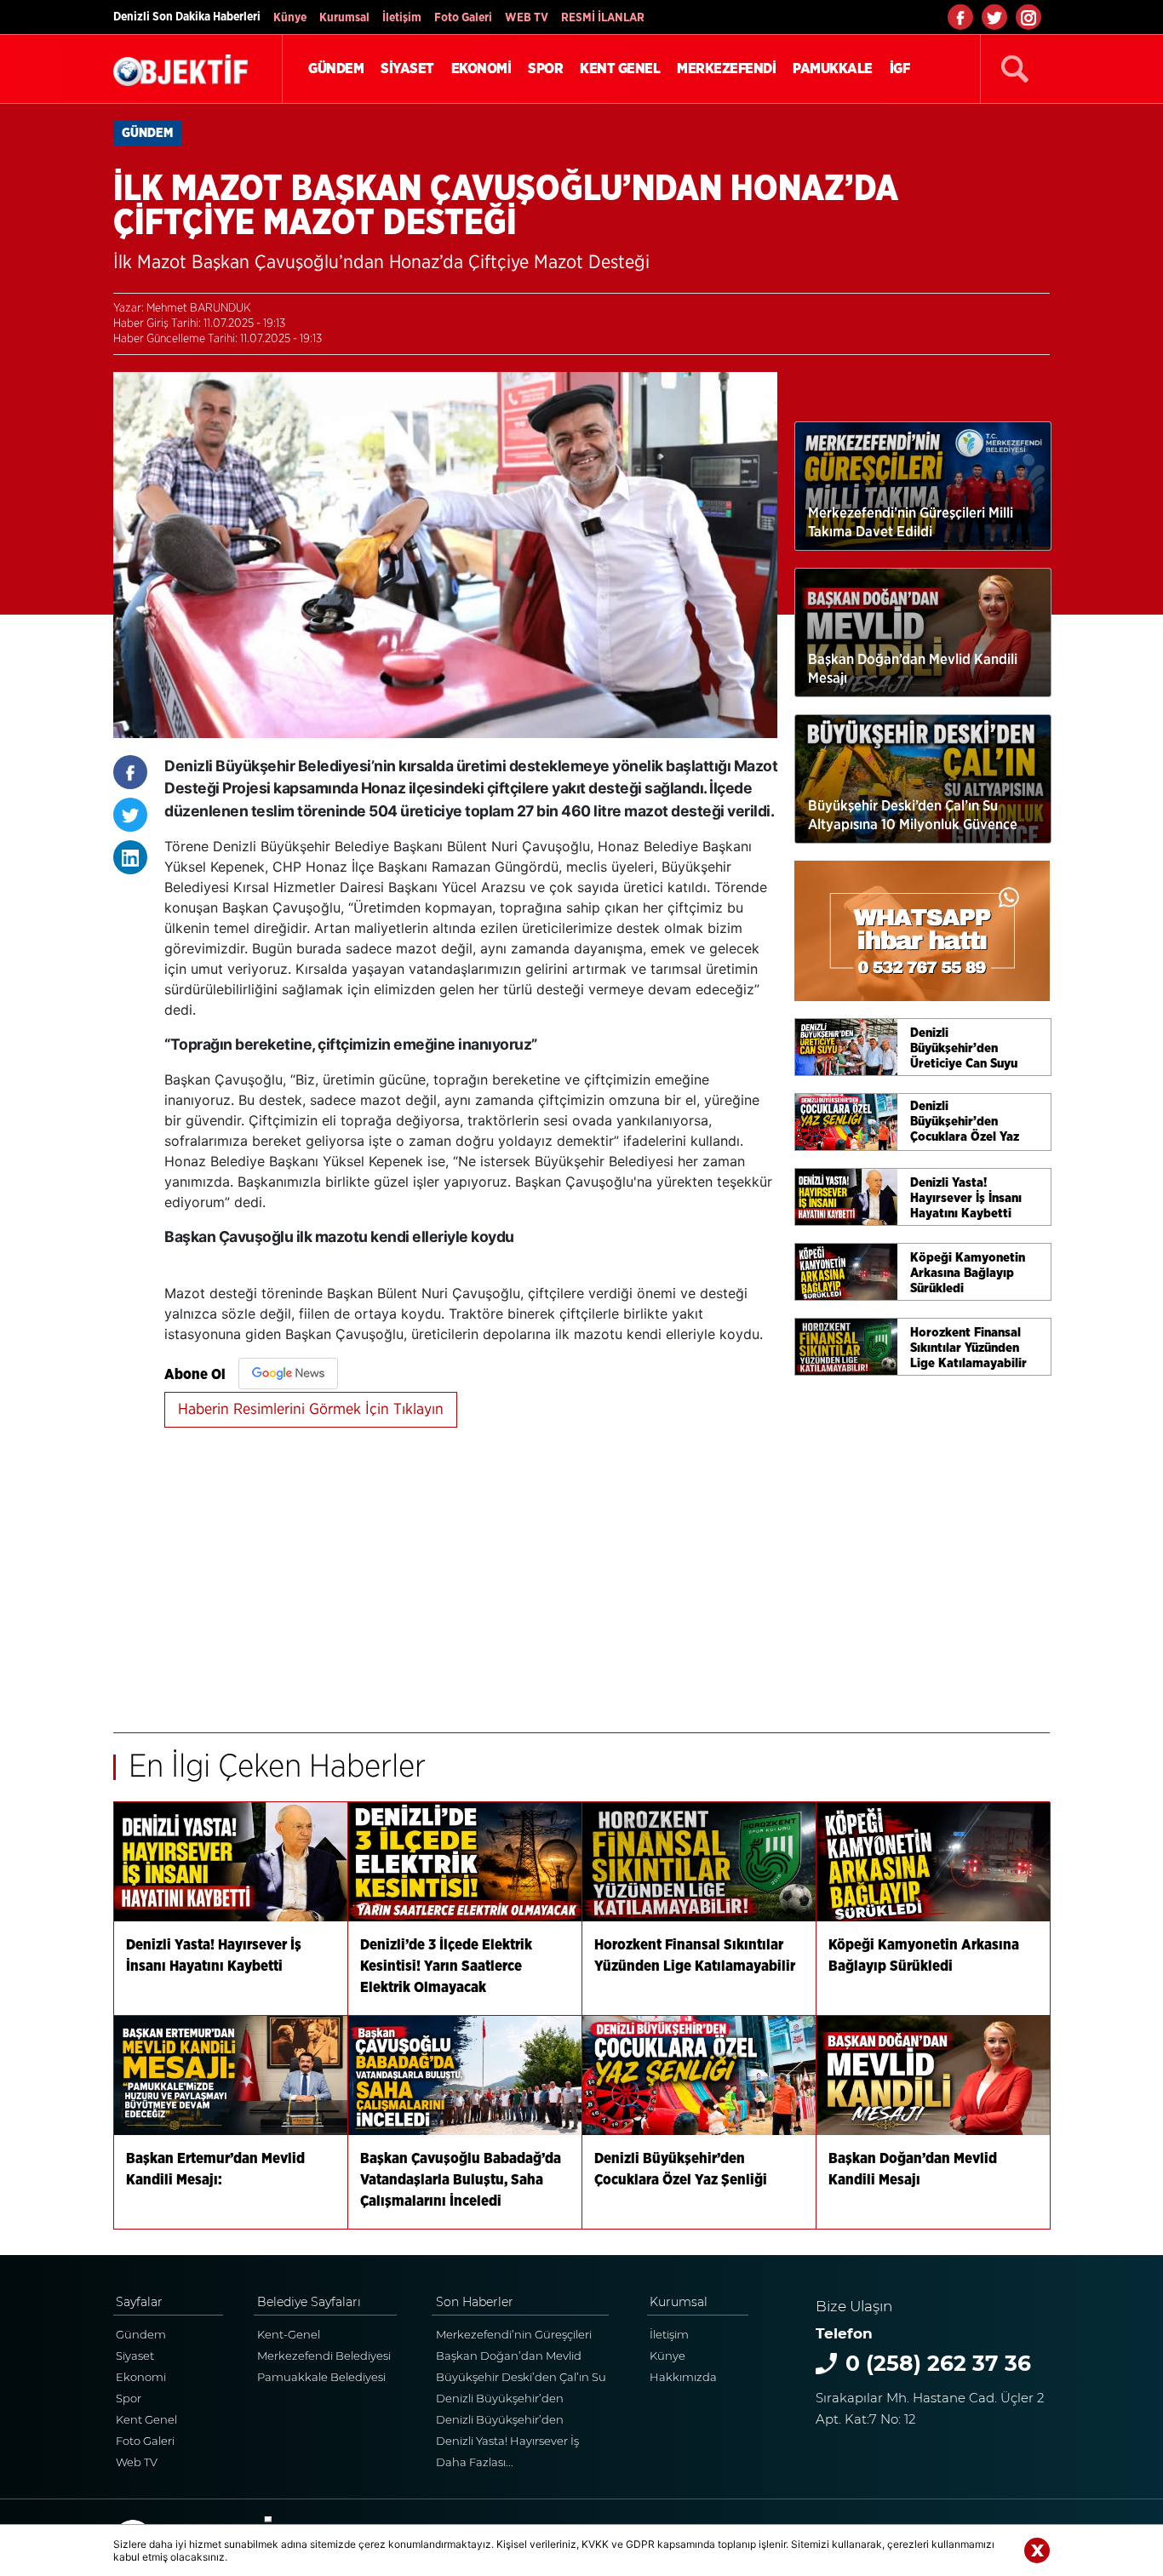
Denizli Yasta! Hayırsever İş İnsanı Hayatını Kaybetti (507, 2443)
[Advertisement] (471, 1571)
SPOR (545, 69)
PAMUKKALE (833, 69)
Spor (129, 2398)
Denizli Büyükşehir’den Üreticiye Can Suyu (500, 2400)
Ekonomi (141, 2377)
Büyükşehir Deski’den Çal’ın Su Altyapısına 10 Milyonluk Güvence (521, 2379)
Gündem (141, 2334)
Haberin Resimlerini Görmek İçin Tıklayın (311, 1410)
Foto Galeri (463, 18)
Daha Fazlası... (475, 2462)
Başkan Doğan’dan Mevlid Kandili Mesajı (509, 2358)
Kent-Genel (289, 2334)
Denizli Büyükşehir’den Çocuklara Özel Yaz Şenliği (507, 2421)
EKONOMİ (481, 69)
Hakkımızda (683, 2377)
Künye (290, 18)
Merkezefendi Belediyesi (324, 2356)
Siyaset (135, 2356)
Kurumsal (344, 18)
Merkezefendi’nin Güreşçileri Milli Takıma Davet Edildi (514, 2336)
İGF (900, 69)
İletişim (402, 18)
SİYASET (407, 69)
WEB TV (527, 18)
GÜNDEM (336, 69)
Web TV (137, 2462)
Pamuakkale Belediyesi (321, 2377)
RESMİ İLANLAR (603, 18)
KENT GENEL (620, 69)
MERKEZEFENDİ (726, 69)
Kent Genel (146, 2419)
